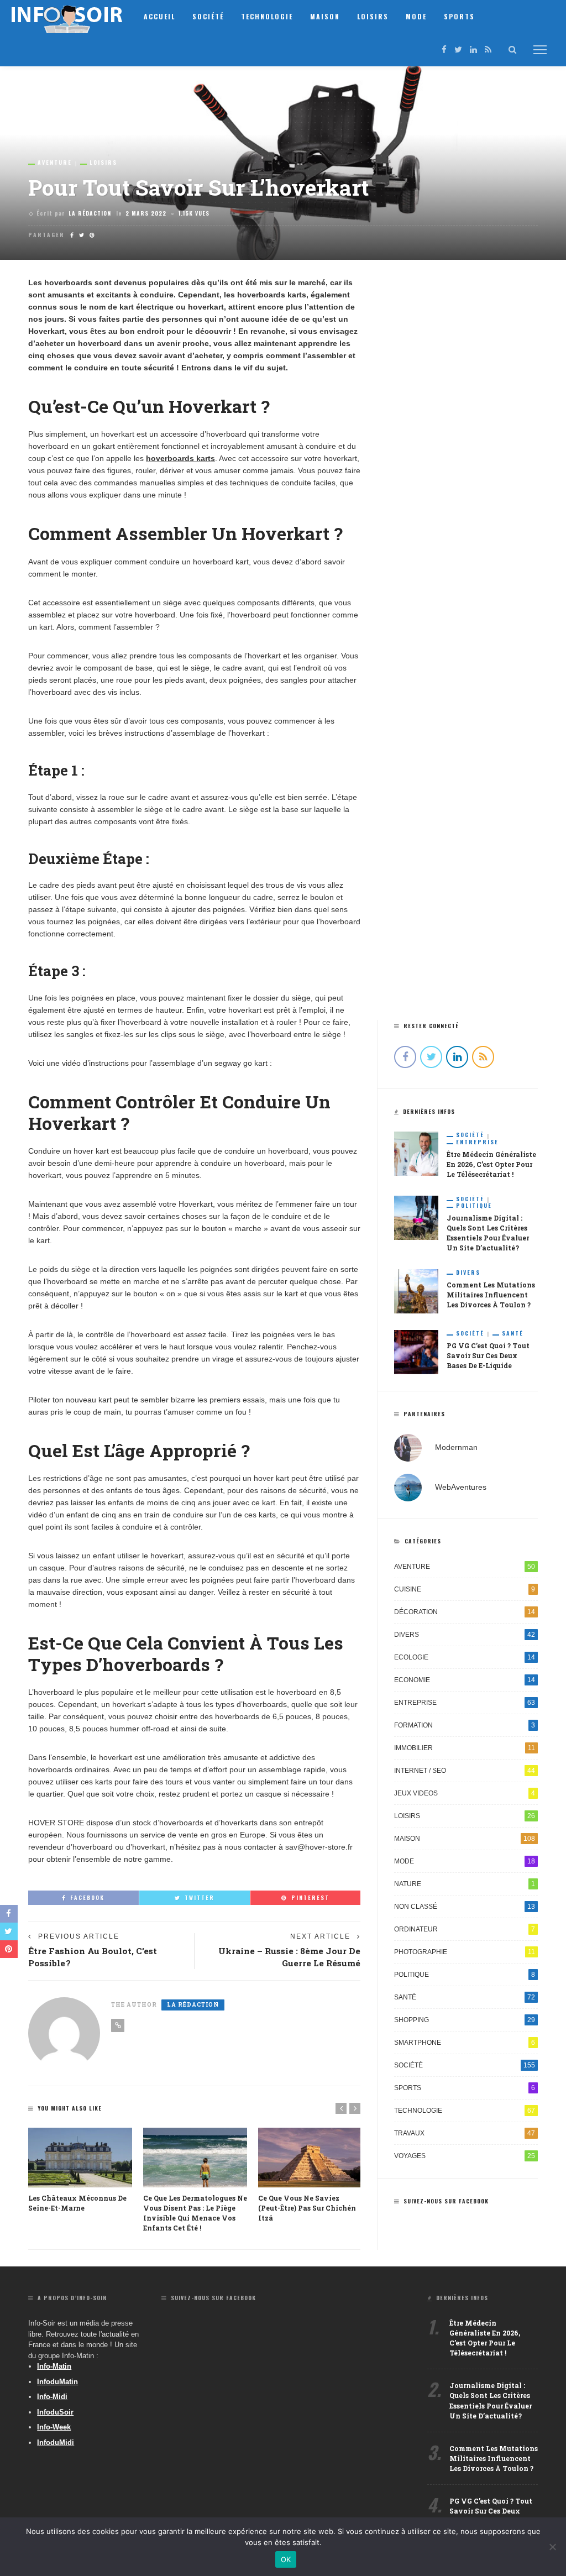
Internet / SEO (465, 1771)
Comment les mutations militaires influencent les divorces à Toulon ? (491, 1295)
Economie (465, 1680)
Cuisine (465, 1589)
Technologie (267, 16)
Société (208, 16)
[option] (80, 2170)
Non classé (465, 1907)
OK (286, 2559)
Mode (416, 16)
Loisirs (373, 16)
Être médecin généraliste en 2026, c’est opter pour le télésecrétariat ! (491, 1164)
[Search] (512, 50)
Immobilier (465, 1748)
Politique (474, 1206)
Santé (513, 1333)
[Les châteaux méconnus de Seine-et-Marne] (80, 2157)
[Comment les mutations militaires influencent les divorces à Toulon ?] (416, 1291)
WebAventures (461, 1487)
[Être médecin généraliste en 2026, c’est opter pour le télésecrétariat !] (416, 1153)
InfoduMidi (56, 2443)
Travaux (465, 2133)
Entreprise (477, 1142)
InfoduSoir (55, 2412)
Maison (325, 16)
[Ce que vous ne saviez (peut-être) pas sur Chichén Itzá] (310, 2157)
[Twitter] (458, 49)
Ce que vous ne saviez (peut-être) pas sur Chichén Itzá (307, 2208)
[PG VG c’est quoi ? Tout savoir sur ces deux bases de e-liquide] (416, 1352)
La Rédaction (90, 213)
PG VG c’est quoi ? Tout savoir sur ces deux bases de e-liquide (488, 1355)
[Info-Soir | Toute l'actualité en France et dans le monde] (67, 16)
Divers (468, 1273)
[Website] (118, 2025)
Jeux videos (465, 1793)
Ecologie (465, 1657)
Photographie (465, 1952)
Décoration (465, 1612)
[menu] (540, 50)
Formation (465, 1725)
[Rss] (488, 49)
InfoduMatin (57, 2382)
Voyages (465, 2156)
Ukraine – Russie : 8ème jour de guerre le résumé (289, 1957)
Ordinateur (465, 1929)
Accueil (159, 16)
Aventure (55, 163)
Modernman (456, 1447)
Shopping (465, 2020)
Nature (465, 1884)
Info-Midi (52, 2397)
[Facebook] (444, 49)
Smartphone (465, 2043)
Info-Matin (54, 2366)
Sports (459, 16)
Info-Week (54, 2427)
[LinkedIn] (473, 49)
